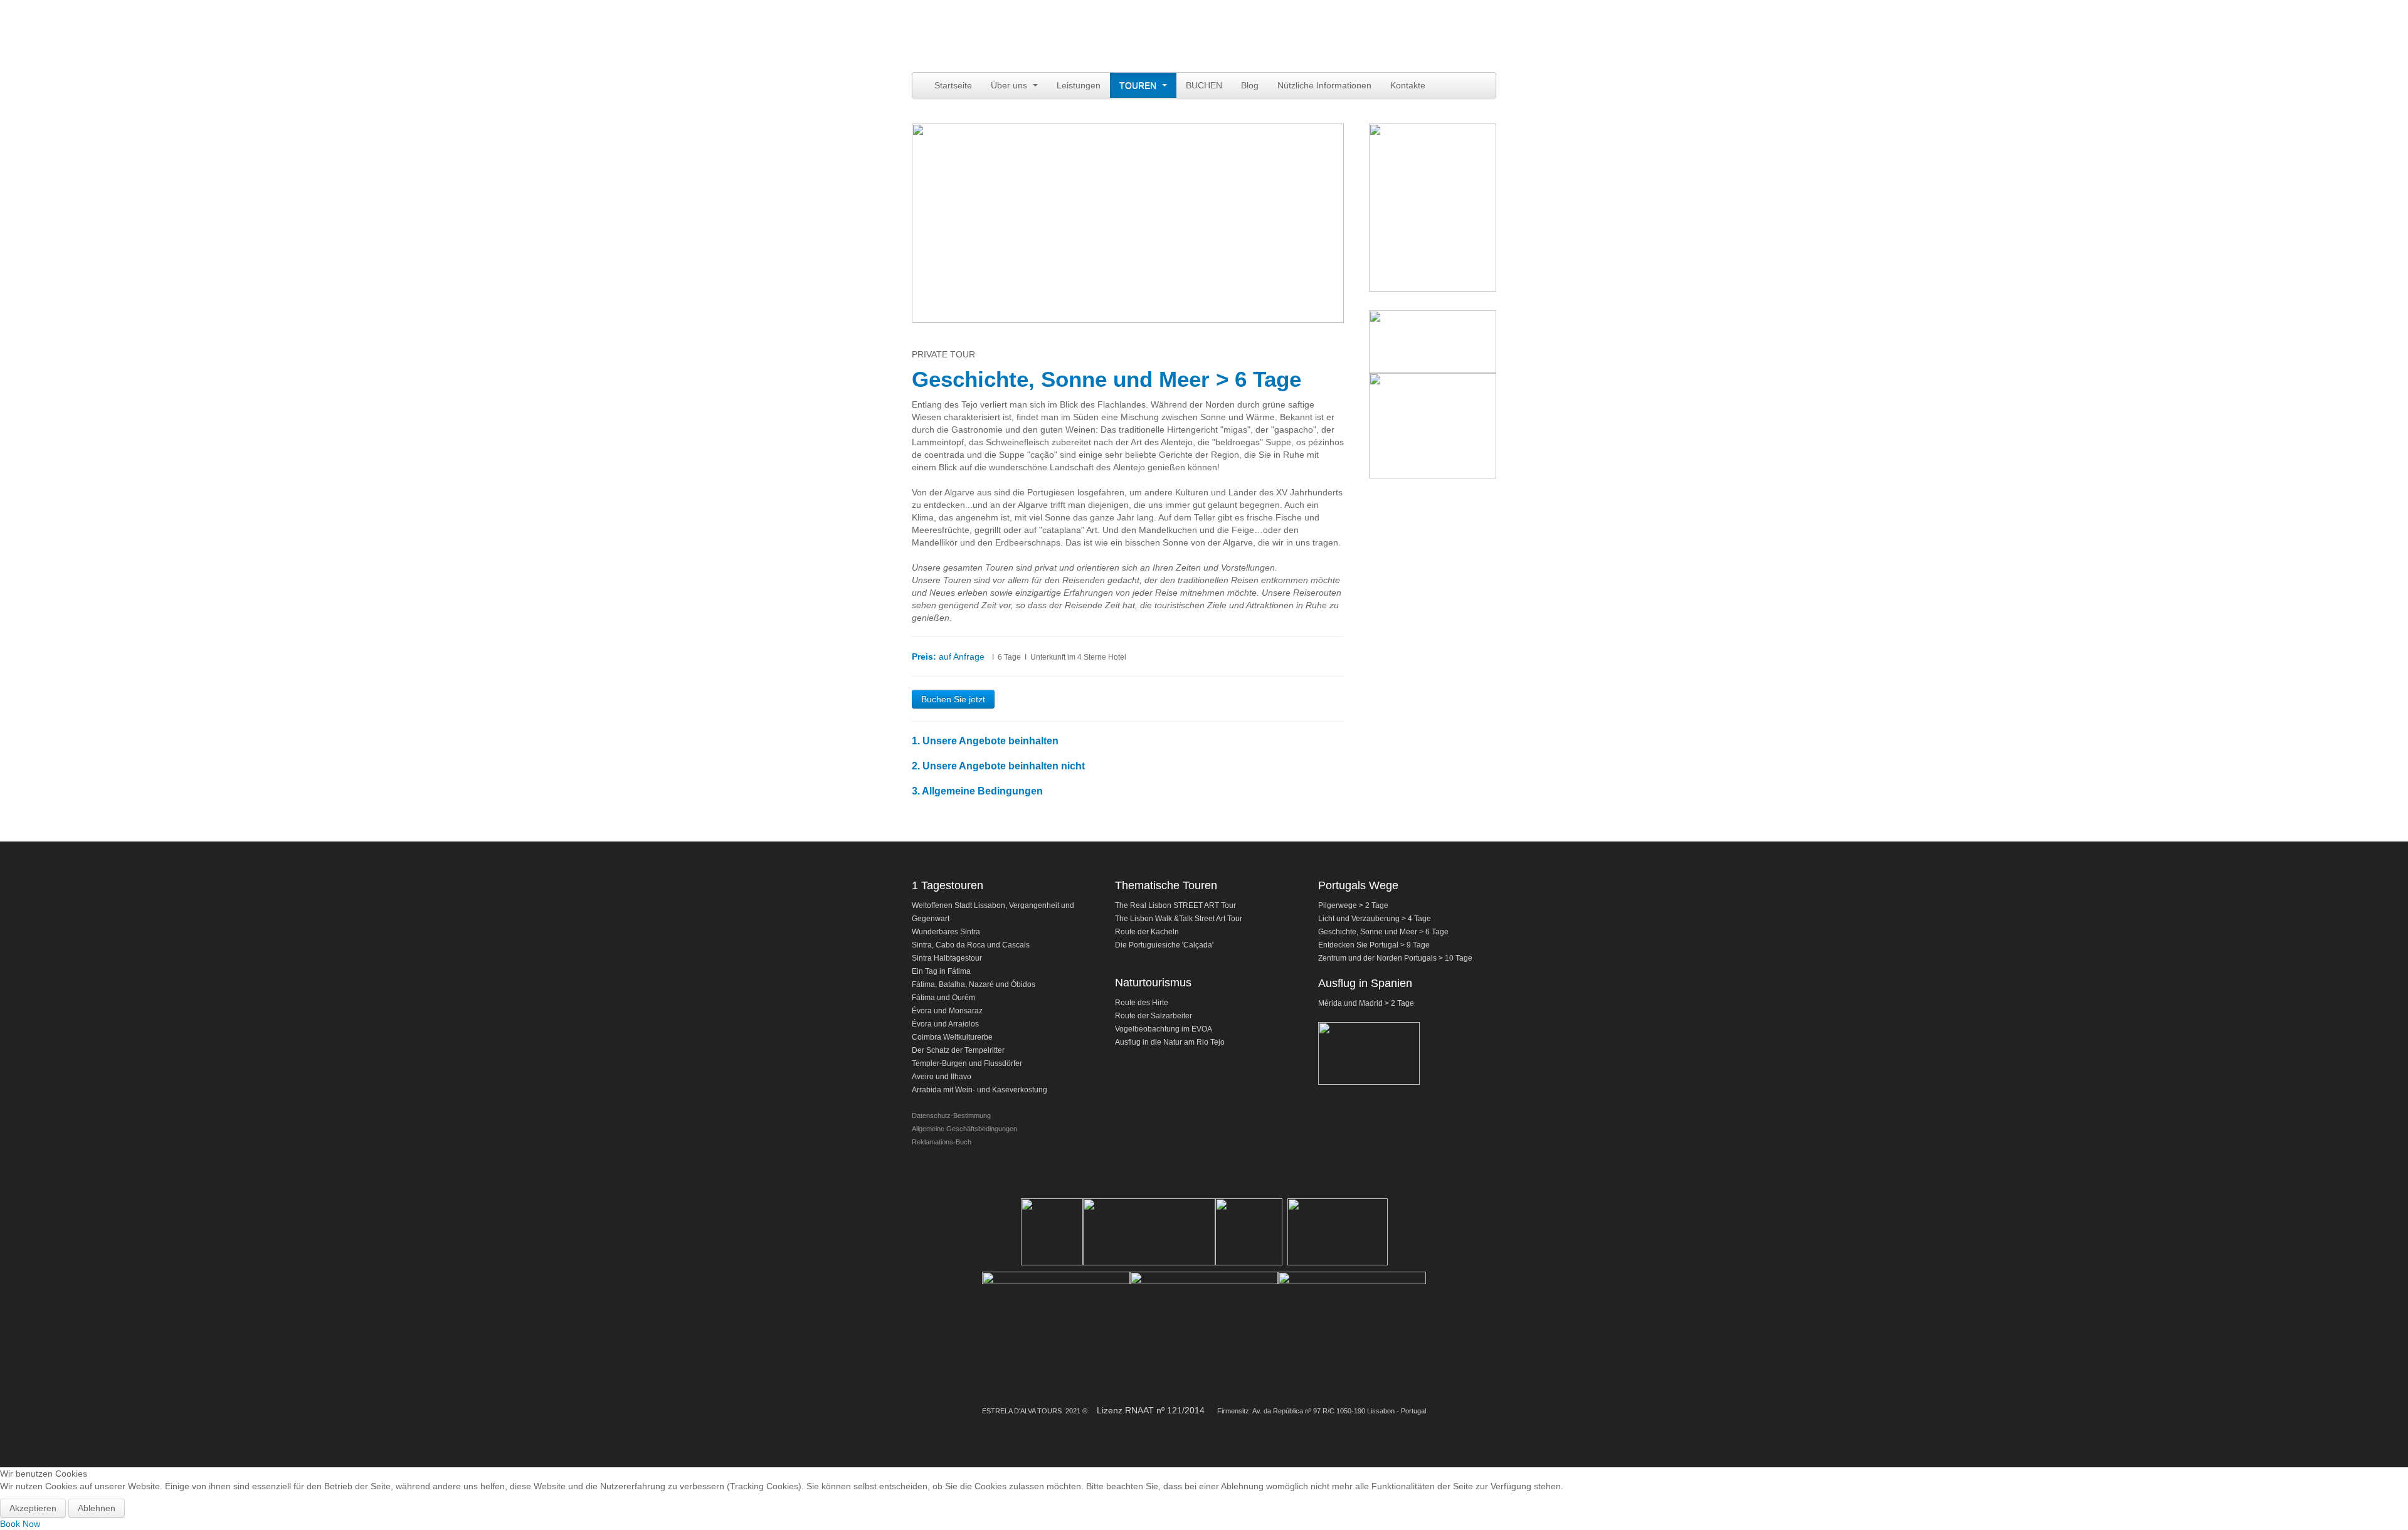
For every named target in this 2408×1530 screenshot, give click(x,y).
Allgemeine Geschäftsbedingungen (964, 1129)
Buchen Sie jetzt (953, 699)
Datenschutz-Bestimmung (951, 1116)
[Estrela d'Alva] (1022, 38)
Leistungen (1079, 85)
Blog (1250, 85)
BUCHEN (1204, 85)
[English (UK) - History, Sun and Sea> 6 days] (1337, 19)
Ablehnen (97, 1508)
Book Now (20, 1524)
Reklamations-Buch (942, 1142)
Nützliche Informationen (1324, 85)
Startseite (953, 85)
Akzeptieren (33, 1508)
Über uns (1010, 85)
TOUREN (1139, 85)
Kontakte (1408, 85)
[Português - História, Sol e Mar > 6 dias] (1324, 19)
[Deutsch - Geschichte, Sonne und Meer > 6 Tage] (1349, 19)
